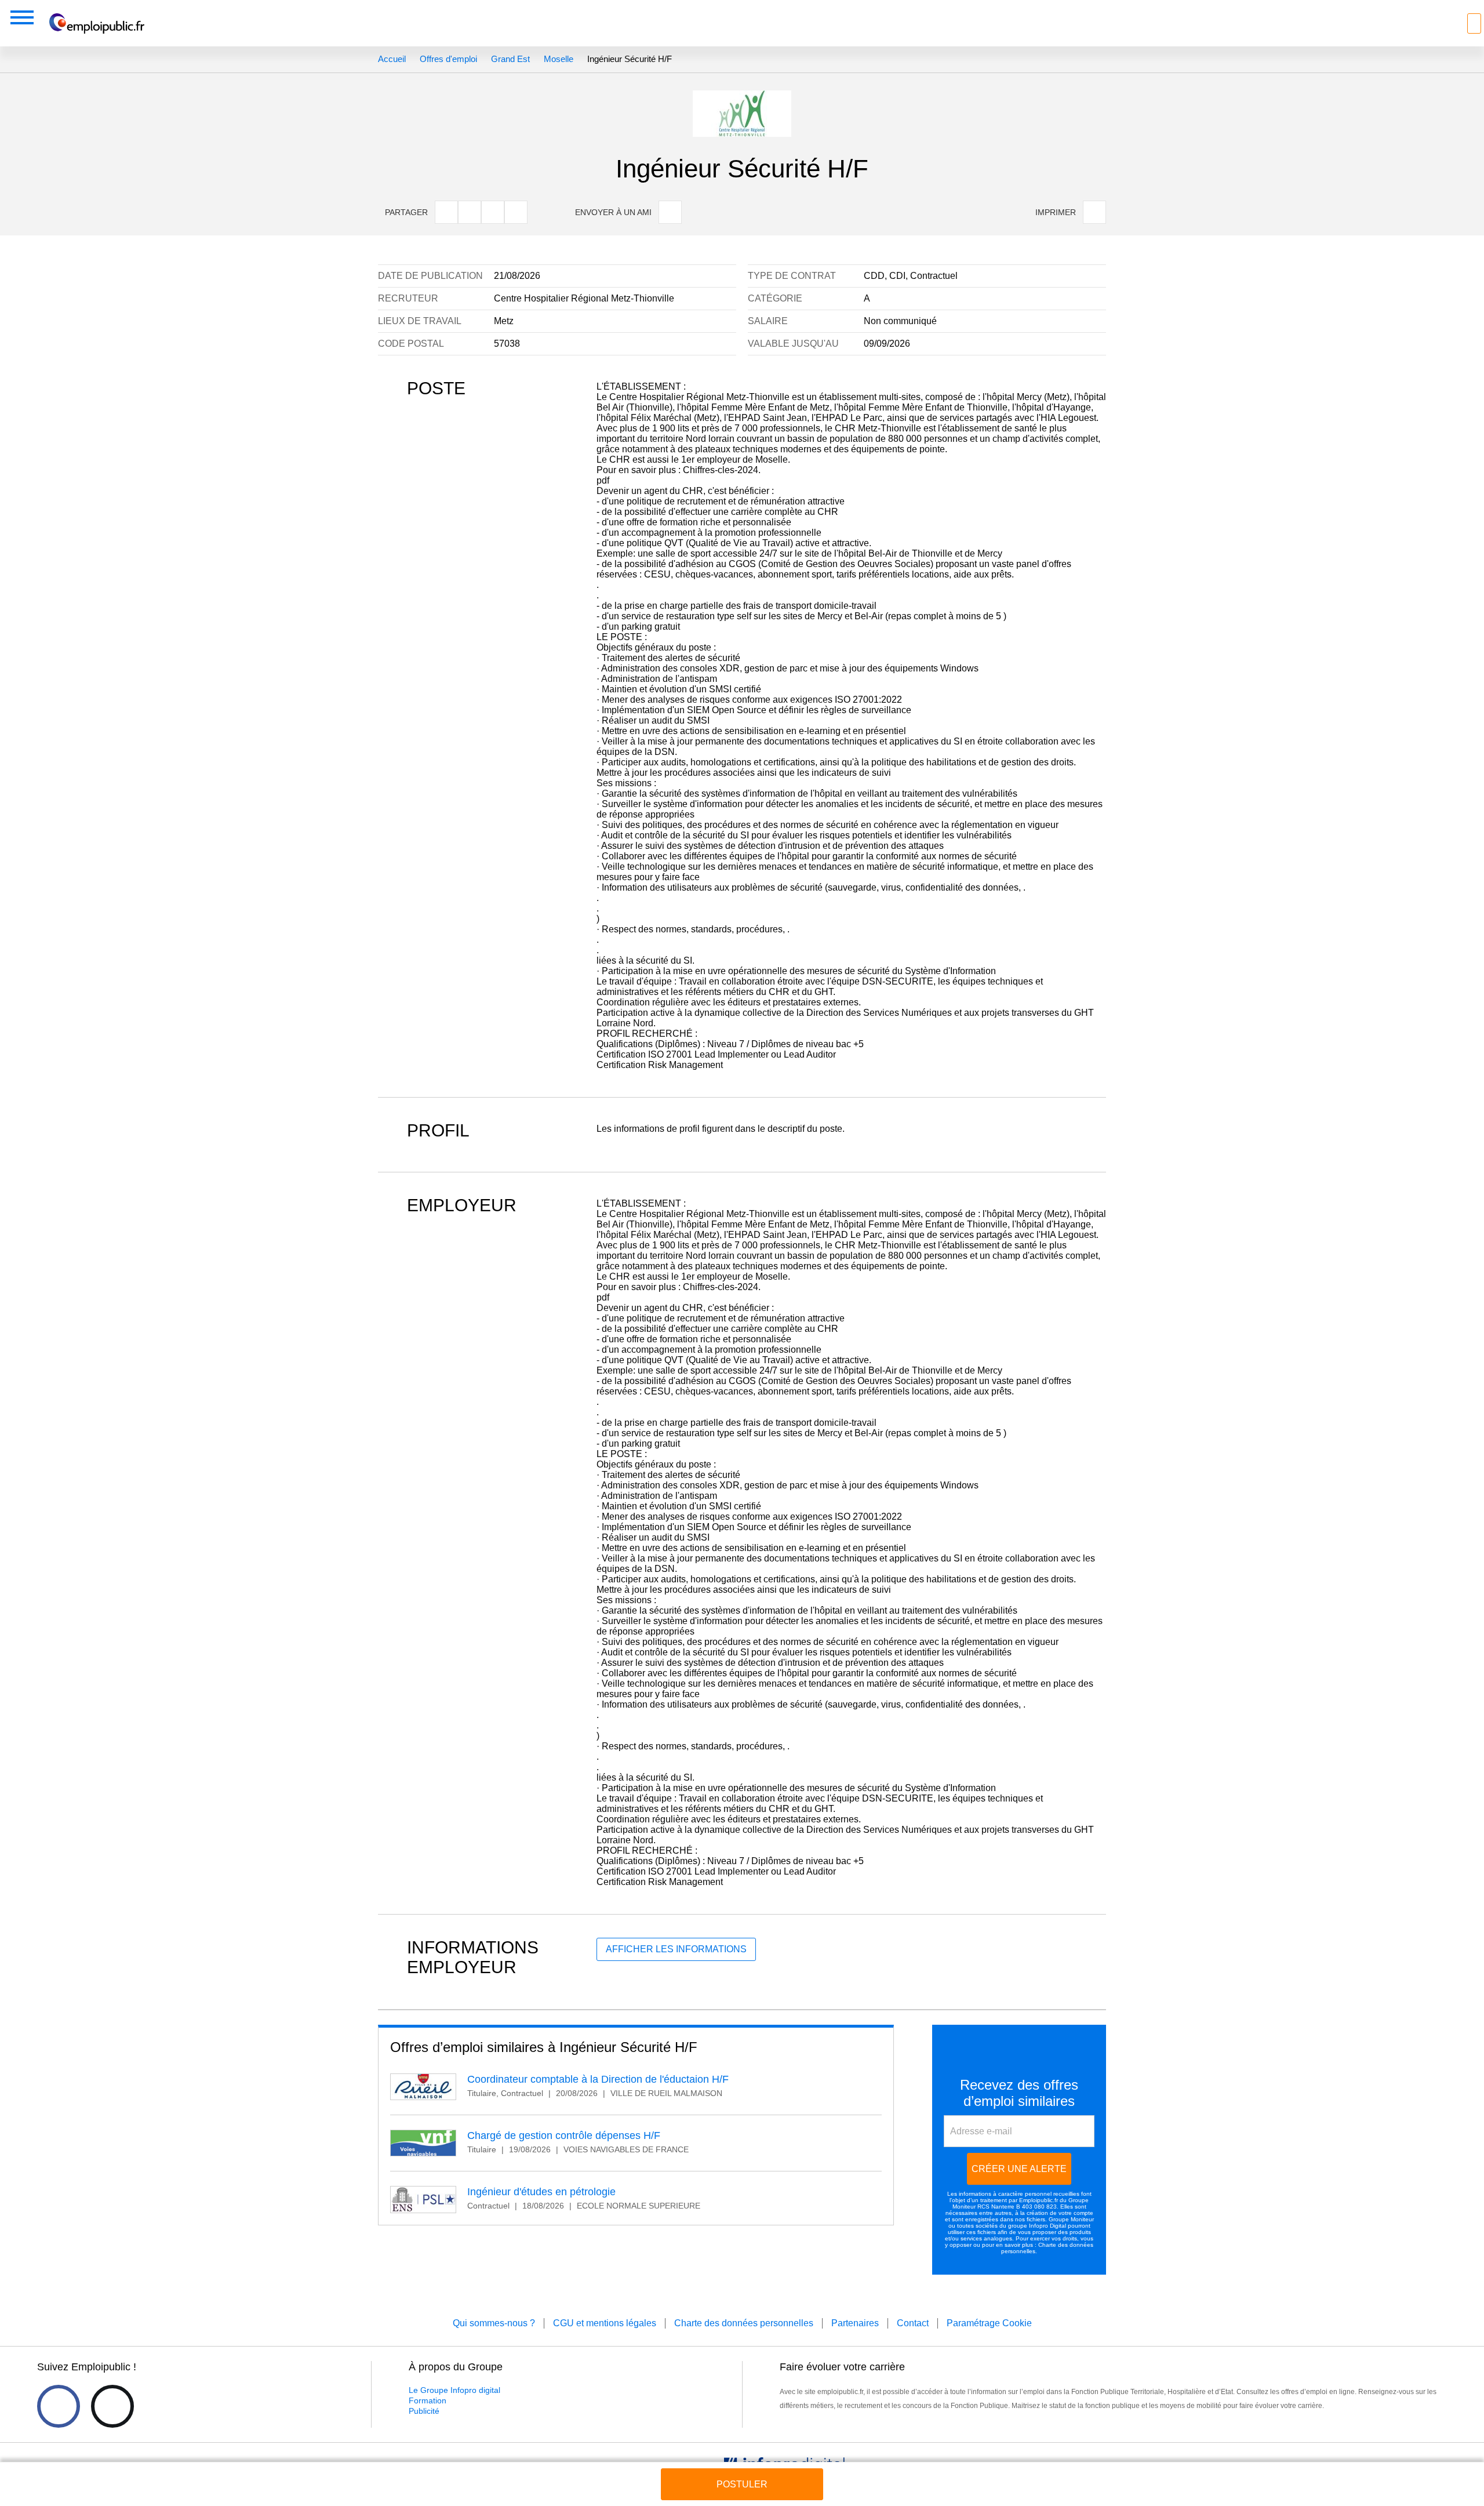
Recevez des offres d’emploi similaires (1019, 2093)
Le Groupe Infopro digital (454, 2390)
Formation (428, 2400)
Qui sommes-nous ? (494, 2323)
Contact (913, 2323)
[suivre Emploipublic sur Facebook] (59, 2406)
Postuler (742, 2484)
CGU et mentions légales (605, 2323)
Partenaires (855, 2323)
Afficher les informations (676, 1949)
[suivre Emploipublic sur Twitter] (112, 2406)
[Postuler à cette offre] (742, 2473)
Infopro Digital (1047, 2226)
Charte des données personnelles (744, 2323)
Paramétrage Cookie (989, 2323)
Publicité (424, 2411)
